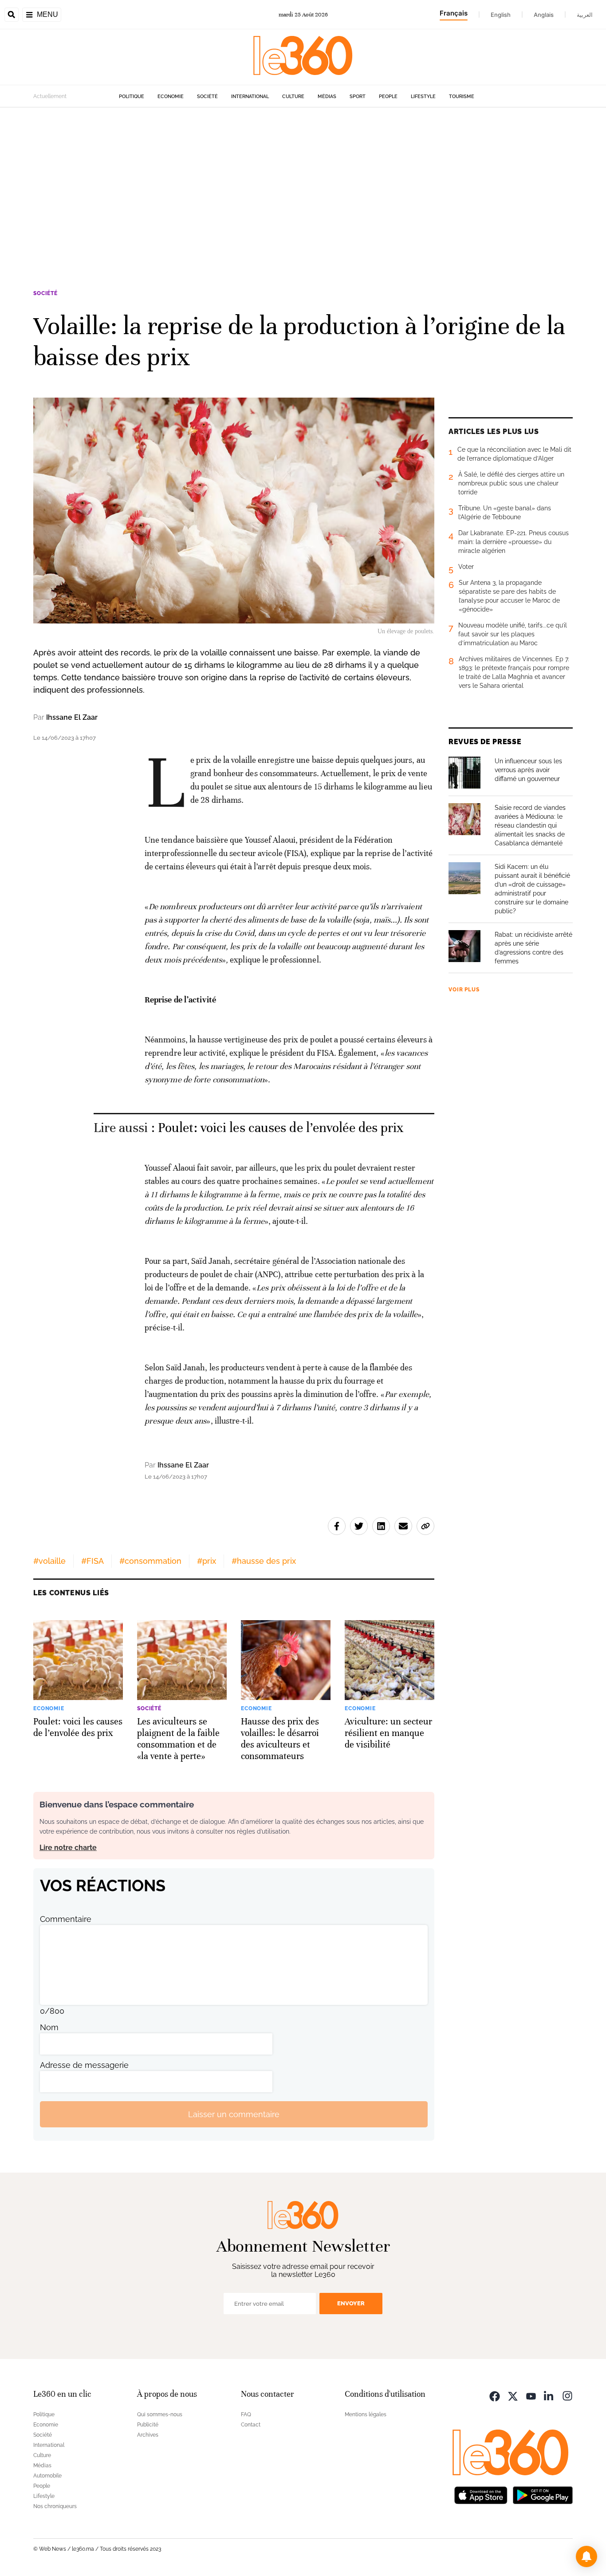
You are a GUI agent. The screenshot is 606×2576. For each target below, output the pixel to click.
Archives (148, 2435)
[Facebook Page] (495, 2395)
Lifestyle (423, 97)
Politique (132, 97)
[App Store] (481, 2494)
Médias (327, 97)
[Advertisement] (303, 192)
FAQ (246, 2414)
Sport (358, 97)
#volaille (49, 1561)
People (388, 97)
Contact (251, 2425)
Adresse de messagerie (84, 2065)
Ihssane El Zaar (72, 717)
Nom (49, 2027)
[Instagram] (567, 2395)
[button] (586, 2556)
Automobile (47, 2476)
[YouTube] (531, 2395)
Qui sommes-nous (160, 2414)
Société (207, 97)
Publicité (148, 2425)
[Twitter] (513, 2395)
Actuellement (50, 96)
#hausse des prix (264, 1561)
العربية (585, 15)
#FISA (92, 1561)
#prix (207, 1561)
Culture (293, 97)
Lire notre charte (68, 1848)
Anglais (544, 15)
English (501, 15)
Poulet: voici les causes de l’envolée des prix (281, 1128)
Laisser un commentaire (234, 2114)
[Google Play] (543, 2494)
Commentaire (66, 1919)
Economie (171, 97)
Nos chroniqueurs (55, 2506)
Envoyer (351, 2303)
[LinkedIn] (549, 2395)
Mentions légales (366, 2414)
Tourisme (462, 97)
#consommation (150, 1561)
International (250, 97)
